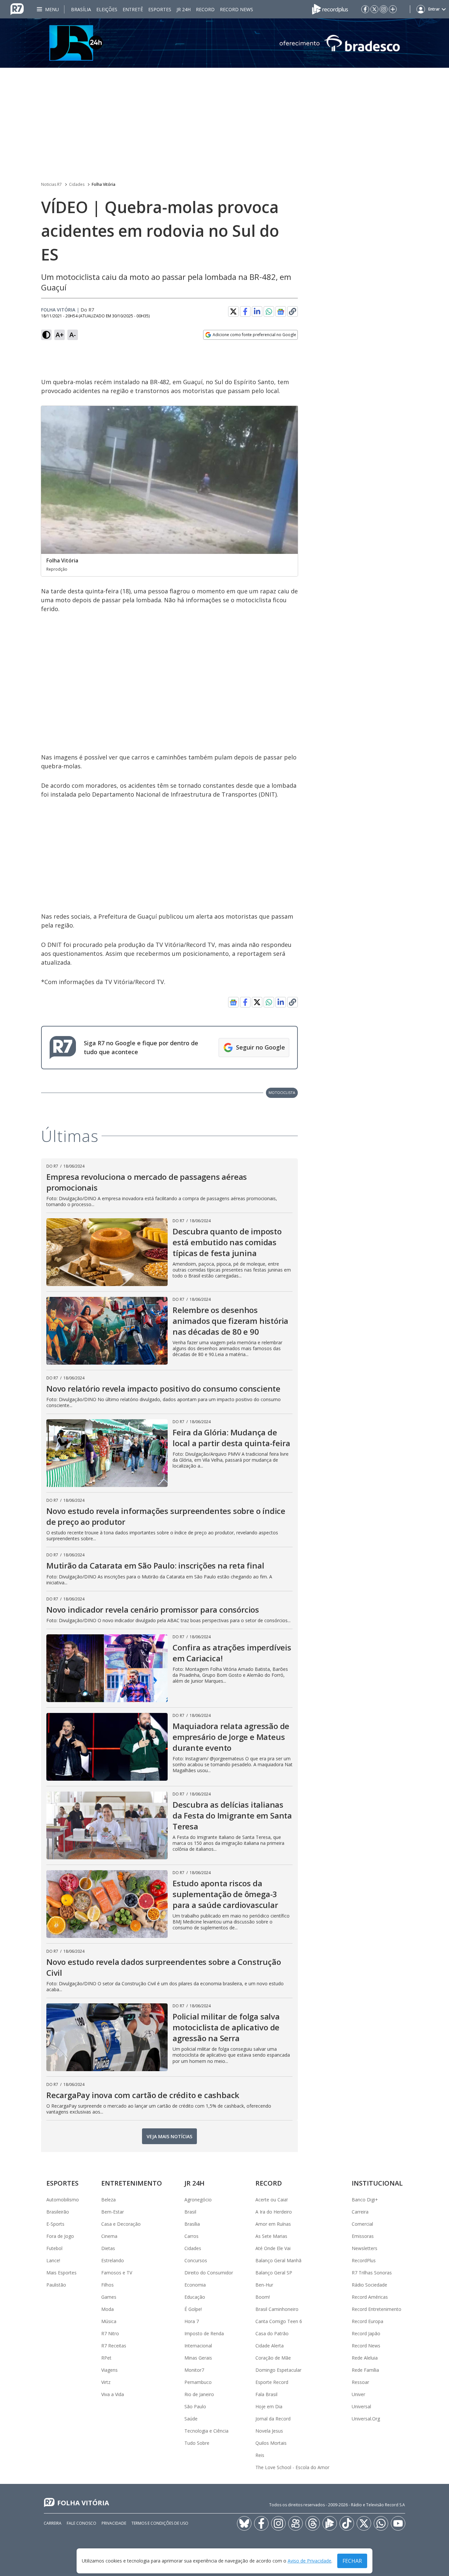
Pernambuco (198, 2382)
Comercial (362, 2224)
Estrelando (113, 2260)
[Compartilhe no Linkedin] (257, 311)
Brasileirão (58, 2212)
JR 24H (184, 9)
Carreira (360, 2212)
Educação (195, 2297)
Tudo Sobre (197, 2443)
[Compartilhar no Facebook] (245, 311)
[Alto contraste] (46, 335)
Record (205, 9)
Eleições (107, 9)
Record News (236, 9)
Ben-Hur (264, 2285)
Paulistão (56, 2285)
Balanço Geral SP (274, 2273)
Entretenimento (132, 2183)
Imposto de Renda (204, 2333)
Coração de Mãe (273, 2358)
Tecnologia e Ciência (206, 2431)
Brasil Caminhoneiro (277, 2309)
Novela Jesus (269, 2431)
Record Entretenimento (377, 2309)
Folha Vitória (104, 184)
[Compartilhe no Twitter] (233, 311)
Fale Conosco (82, 2523)
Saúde (191, 2419)
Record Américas (370, 2297)
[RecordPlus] (330, 9)
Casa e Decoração (121, 2224)
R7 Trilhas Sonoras (372, 2273)
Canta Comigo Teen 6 (279, 2321)
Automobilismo (63, 2200)
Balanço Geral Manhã (278, 2260)
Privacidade (114, 2523)
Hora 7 (192, 2321)
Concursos (196, 2260)
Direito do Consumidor (209, 2273)
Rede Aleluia (365, 2358)
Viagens (109, 2370)
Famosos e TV (117, 2273)
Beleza (108, 2200)
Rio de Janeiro (199, 2394)
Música (109, 2321)
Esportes (160, 9)
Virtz (106, 2382)
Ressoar (360, 2382)
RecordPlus (364, 2260)
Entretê (133, 9)
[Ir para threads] (313, 2523)
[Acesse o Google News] (281, 312)
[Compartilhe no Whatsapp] (269, 311)
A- (73, 335)
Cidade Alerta (270, 2346)
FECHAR (352, 2561)
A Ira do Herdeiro (274, 2212)
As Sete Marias (271, 2236)
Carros (191, 2236)
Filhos (107, 2285)
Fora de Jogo (60, 2236)
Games (109, 2297)
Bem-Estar (113, 2212)
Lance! (53, 2260)
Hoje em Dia (269, 2406)
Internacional (198, 2346)
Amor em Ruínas (273, 2224)
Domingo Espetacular (278, 2370)
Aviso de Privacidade (309, 2561)
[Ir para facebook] (365, 9)
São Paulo (195, 2406)
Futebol (54, 2248)
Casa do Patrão (272, 2333)
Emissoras (363, 2236)
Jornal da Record (273, 2419)
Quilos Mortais (271, 2443)
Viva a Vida (113, 2394)
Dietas (108, 2248)
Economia (195, 2285)
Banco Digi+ (365, 2200)
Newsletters (365, 2248)
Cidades (77, 184)
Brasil (190, 2212)
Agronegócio (198, 2200)
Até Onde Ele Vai (273, 2248)
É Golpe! (193, 2309)
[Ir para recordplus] (330, 2523)
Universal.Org (366, 2419)
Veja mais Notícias (169, 2136)
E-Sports (55, 2224)
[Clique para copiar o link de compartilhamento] (293, 311)
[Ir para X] (374, 9)
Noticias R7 (51, 184)
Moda (107, 2309)
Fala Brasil (266, 2394)
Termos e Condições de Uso (160, 2523)
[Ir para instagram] (384, 9)
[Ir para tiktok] (347, 2523)
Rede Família (365, 2370)
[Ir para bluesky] (244, 2523)
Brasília (81, 9)
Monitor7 (194, 2370)
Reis (260, 2455)
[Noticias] (225, 43)
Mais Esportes (61, 2273)
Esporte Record (272, 2382)
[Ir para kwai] (295, 2523)
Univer (358, 2394)
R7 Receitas (114, 2346)
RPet (106, 2358)
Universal (361, 2406)
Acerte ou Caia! (272, 2200)
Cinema (109, 2236)
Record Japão (366, 2333)
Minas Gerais (198, 2358)
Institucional (377, 2183)
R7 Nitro (110, 2333)
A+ (60, 335)
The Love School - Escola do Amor (292, 2467)
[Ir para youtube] (398, 2523)
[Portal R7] (17, 9)
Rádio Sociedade (369, 2285)
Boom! (263, 2297)
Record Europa (367, 2321)
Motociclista (282, 1092)
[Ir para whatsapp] (381, 2523)
